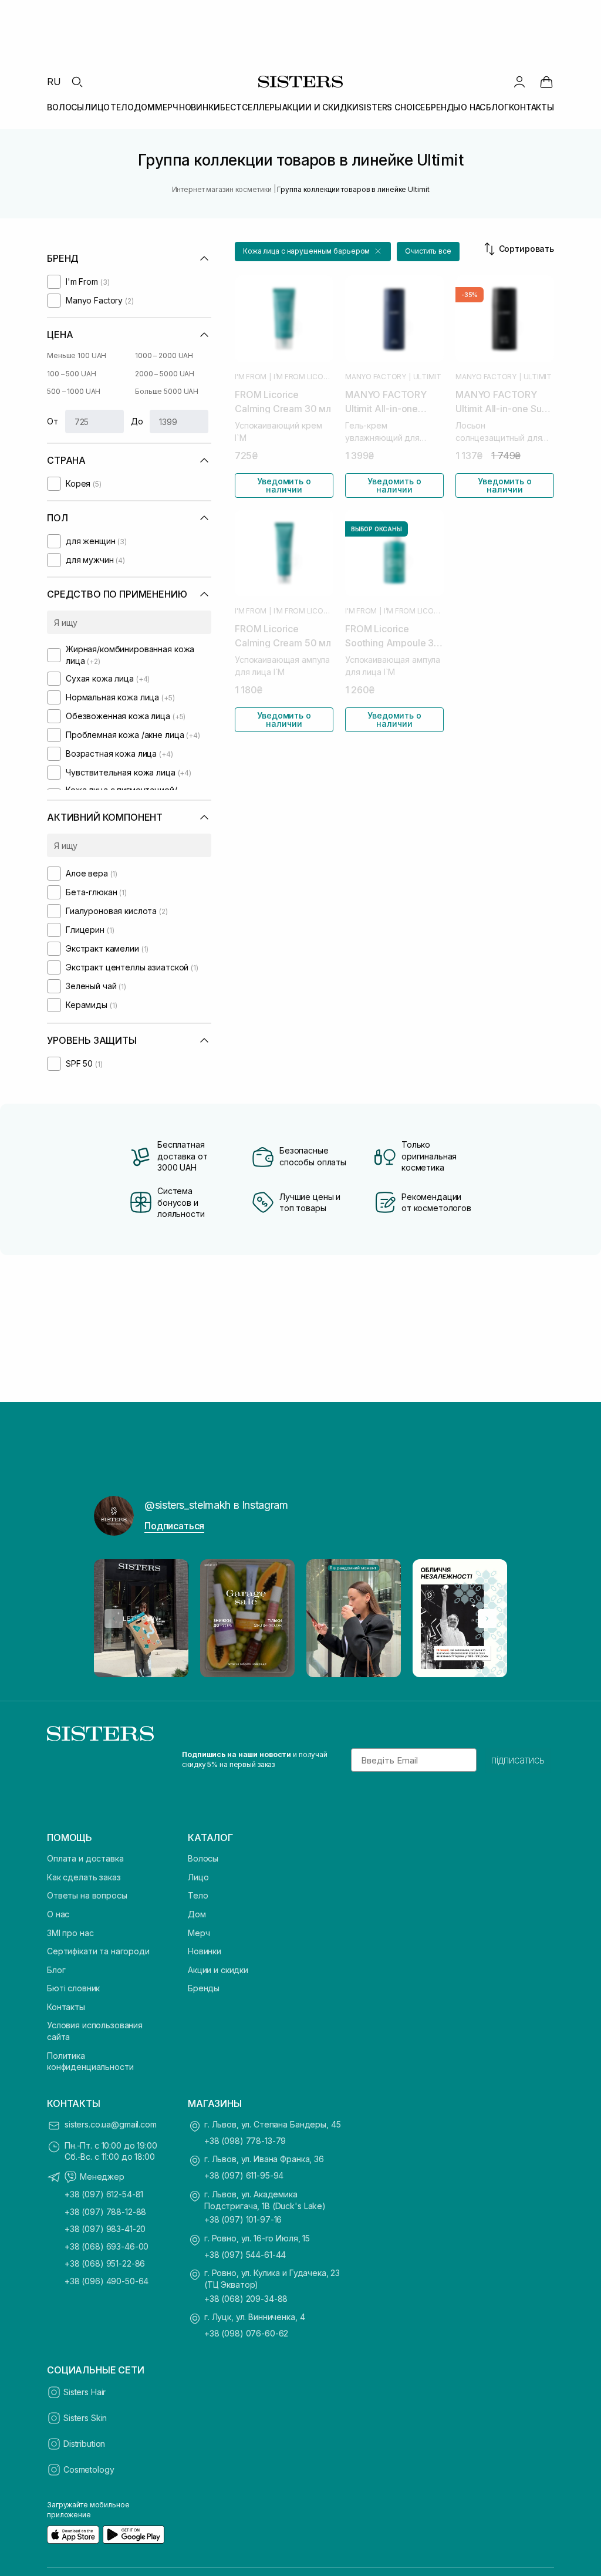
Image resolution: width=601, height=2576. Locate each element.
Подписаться (174, 1526)
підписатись (518, 1760)
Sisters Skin (85, 2418)
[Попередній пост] (114, 1619)
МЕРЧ (166, 107)
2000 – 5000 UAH (165, 374)
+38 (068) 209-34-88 (246, 2299)
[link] (546, 82)
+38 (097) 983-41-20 (105, 2229)
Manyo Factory (376, 377)
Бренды (204, 1988)
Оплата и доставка (85, 1858)
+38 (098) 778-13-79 (245, 2141)
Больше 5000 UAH (167, 391)
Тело (198, 1895)
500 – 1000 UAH (74, 391)
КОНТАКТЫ (531, 107)
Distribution (84, 2444)
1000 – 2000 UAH (164, 355)
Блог (56, 1970)
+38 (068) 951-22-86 (105, 2263)
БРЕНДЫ (443, 107)
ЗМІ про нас (70, 1933)
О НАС (473, 107)
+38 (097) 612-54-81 (104, 2194)
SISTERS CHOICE (392, 107)
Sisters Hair (85, 2392)
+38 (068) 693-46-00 (107, 2246)
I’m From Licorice (303, 377)
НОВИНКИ (200, 107)
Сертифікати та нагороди (98, 1951)
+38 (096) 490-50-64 (107, 2281)
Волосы (203, 1858)
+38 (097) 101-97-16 (243, 2219)
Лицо (198, 1877)
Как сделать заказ (84, 1877)
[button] (313, 252)
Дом (197, 1914)
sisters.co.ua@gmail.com (111, 2124)
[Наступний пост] (487, 1619)
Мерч (199, 1933)
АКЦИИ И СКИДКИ (320, 107)
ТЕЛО (122, 107)
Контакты (66, 2007)
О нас (58, 1914)
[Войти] (519, 82)
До (137, 421)
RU (54, 82)
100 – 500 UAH (71, 374)
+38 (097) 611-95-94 (244, 2175)
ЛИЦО (97, 107)
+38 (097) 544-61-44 (245, 2255)
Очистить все (428, 251)
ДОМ (144, 107)
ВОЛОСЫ (65, 107)
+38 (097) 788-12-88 (105, 2212)
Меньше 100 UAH (77, 355)
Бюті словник (73, 1988)
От (53, 421)
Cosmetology (89, 2469)
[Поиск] (77, 82)
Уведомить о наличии (284, 485)
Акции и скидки (218, 1970)
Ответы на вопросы (87, 1895)
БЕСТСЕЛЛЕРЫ (251, 107)
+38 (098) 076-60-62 (246, 2333)
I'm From (251, 377)
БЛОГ (497, 107)
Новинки (205, 1951)
